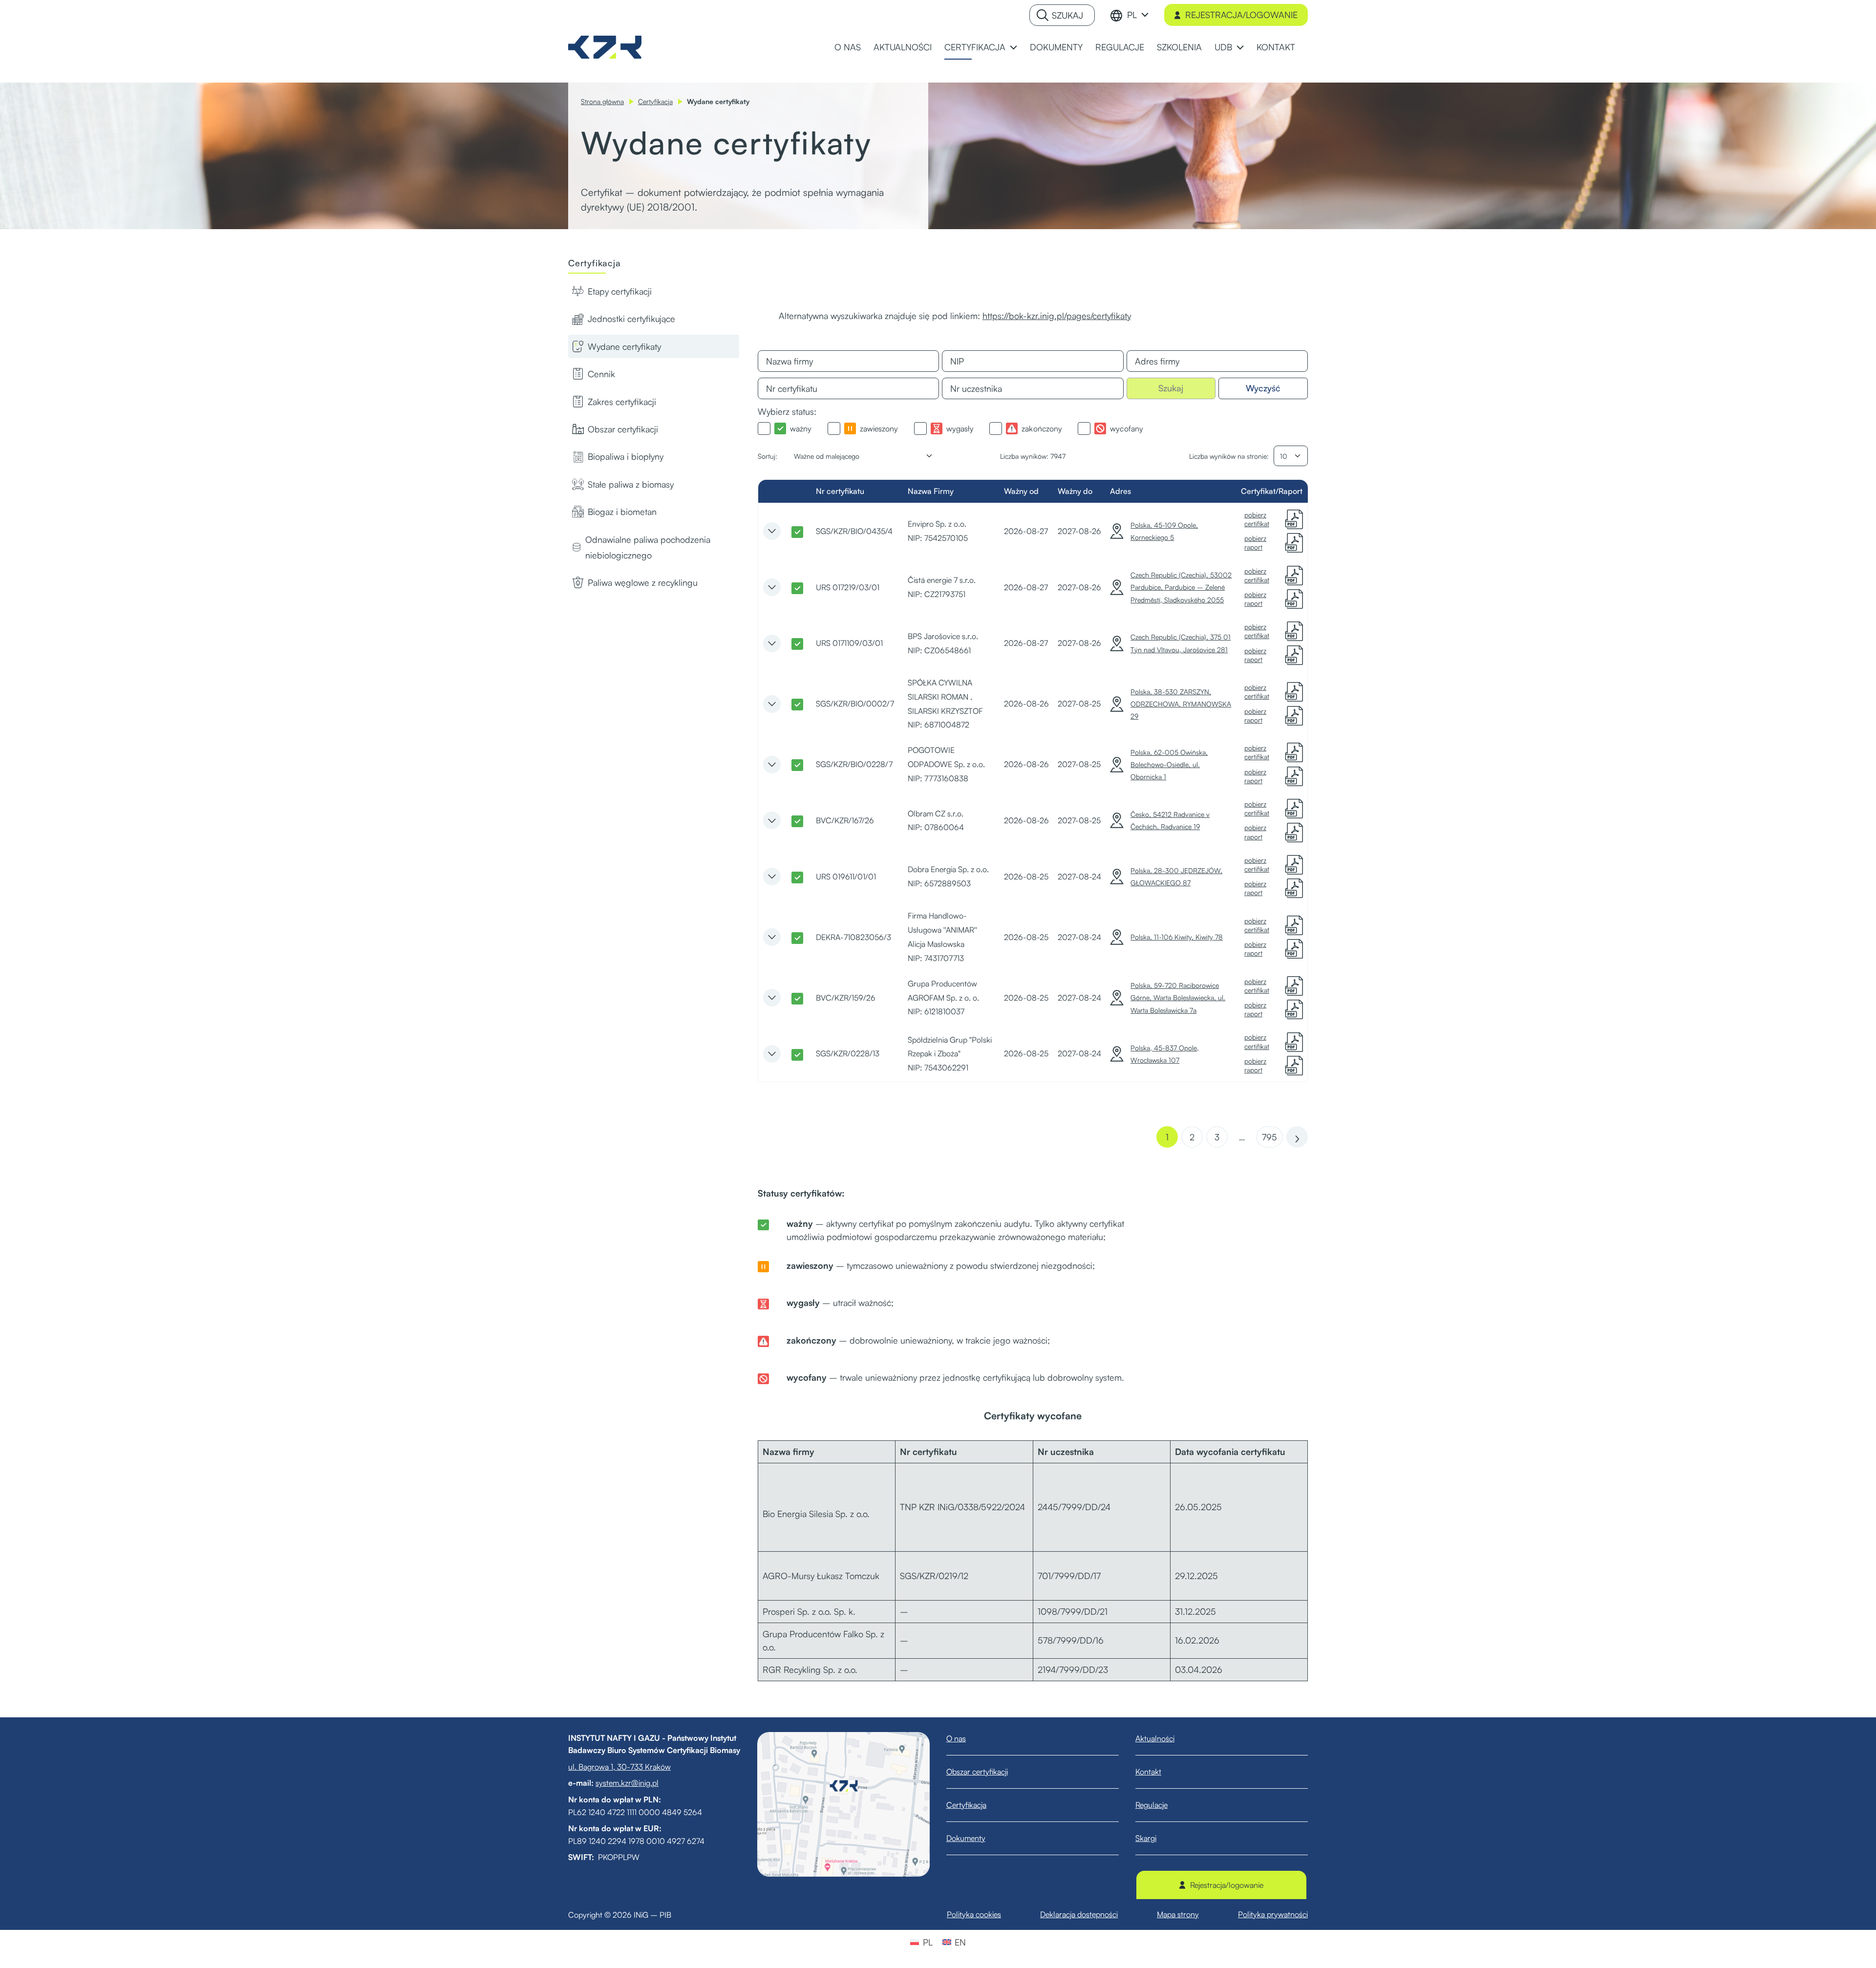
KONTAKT (1276, 47)
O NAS (848, 47)
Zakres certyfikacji (622, 402)
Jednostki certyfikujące (631, 319)
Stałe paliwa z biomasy (631, 484)
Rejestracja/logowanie (1241, 15)
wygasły (960, 428)
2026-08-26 (1026, 704)
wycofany (1127, 428)
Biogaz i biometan (622, 512)
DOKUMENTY (1056, 47)
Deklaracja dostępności (1079, 1914)
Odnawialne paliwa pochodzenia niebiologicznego (648, 547)
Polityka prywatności (1273, 1914)
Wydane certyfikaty (624, 346)
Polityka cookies (974, 1914)
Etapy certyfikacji (620, 291)
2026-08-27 (1026, 531)
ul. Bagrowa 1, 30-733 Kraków (619, 1767)
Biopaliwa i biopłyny (626, 456)
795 (1269, 1137)
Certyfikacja (655, 101)
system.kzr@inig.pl (627, 1783)
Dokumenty (966, 1838)
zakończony (1042, 428)
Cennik (601, 374)
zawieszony (879, 428)
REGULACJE (1120, 47)
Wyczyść (1263, 388)
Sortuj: (767, 456)
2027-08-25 (1079, 704)
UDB (1223, 47)
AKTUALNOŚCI (903, 47)
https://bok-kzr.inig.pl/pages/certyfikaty (1057, 316)
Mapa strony (1178, 1914)
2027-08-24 (1079, 877)
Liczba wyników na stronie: (1229, 456)
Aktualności (1155, 1738)
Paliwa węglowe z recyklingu (643, 582)
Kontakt (1148, 1772)
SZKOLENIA (1179, 47)
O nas (956, 1738)
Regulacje (1151, 1805)
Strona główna (602, 101)
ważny (801, 428)
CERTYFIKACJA (975, 47)
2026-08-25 (1026, 877)
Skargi (1146, 1838)
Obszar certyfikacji (623, 429)
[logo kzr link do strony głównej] (605, 46)
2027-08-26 (1079, 531)
